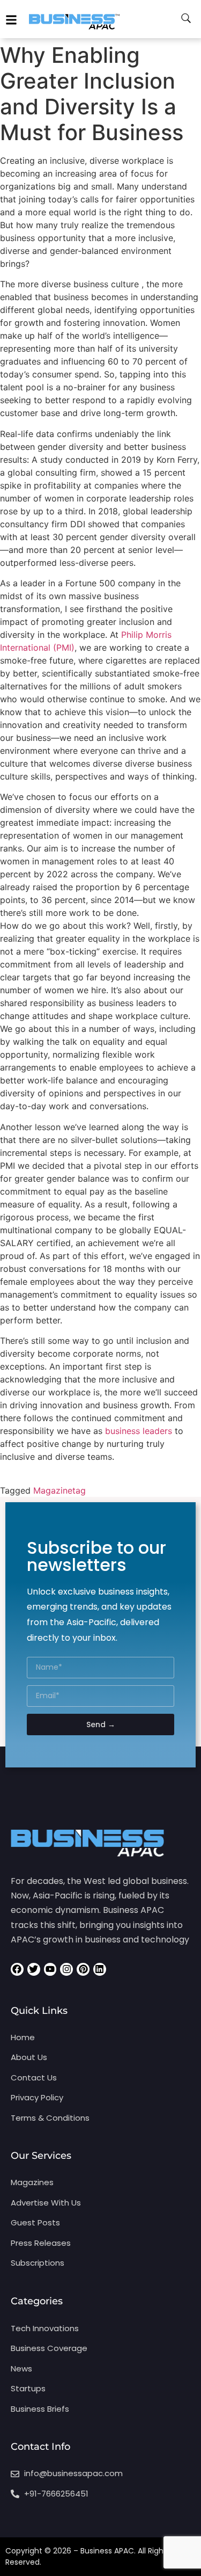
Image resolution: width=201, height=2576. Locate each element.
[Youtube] (50, 1969)
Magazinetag (59, 1490)
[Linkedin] (100, 1969)
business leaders (139, 1431)
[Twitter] (34, 1969)
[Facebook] (17, 1969)
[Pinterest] (83, 1969)
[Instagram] (66, 1969)
